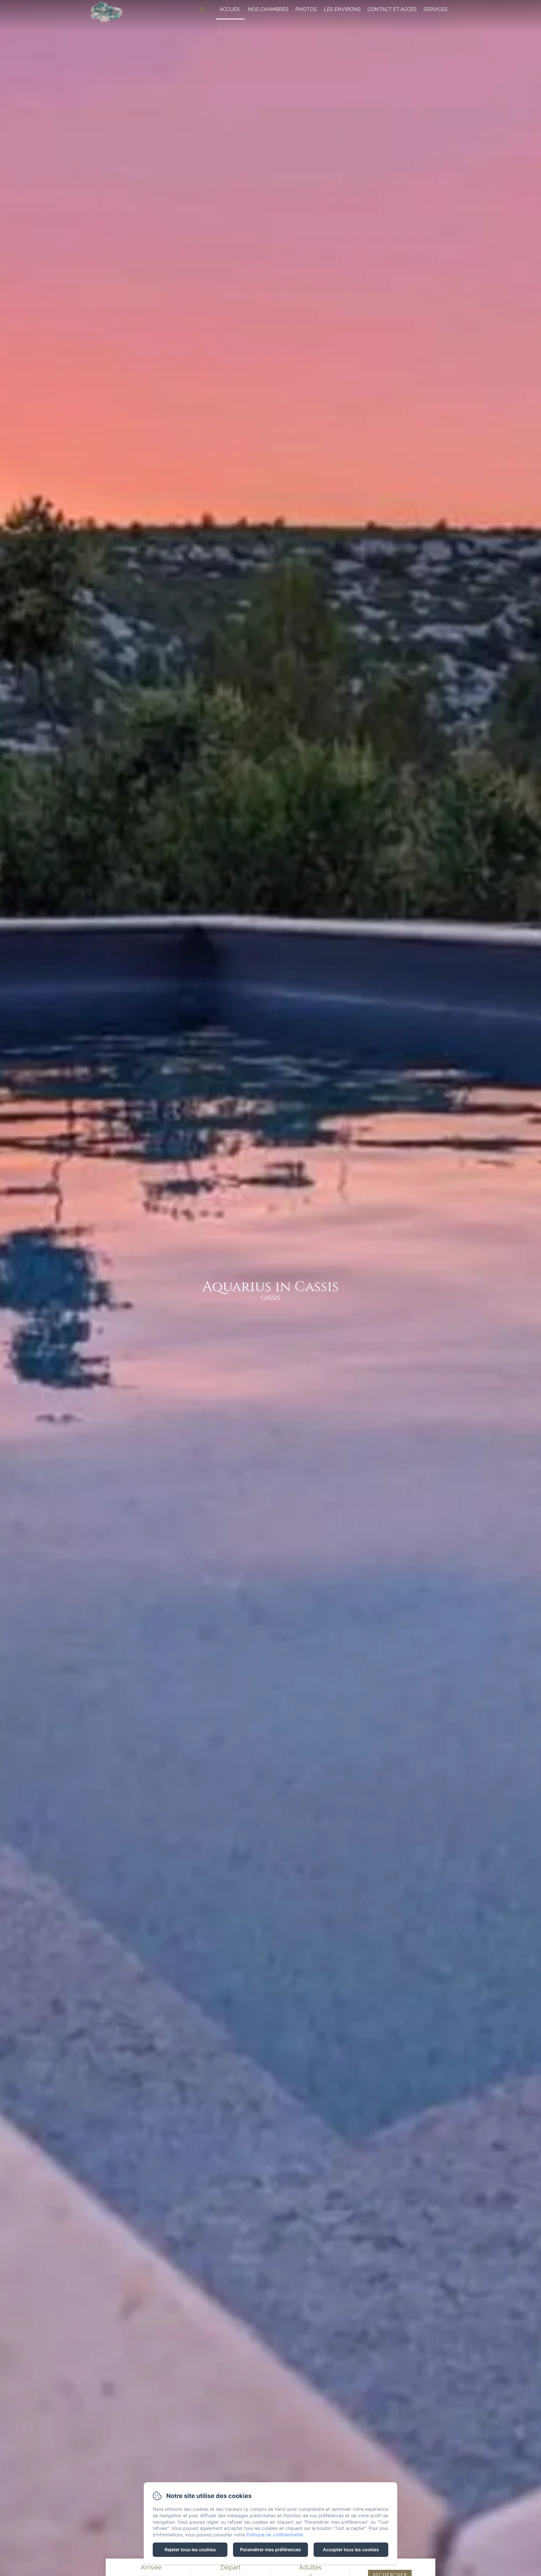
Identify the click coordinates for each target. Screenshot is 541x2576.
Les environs (342, 9)
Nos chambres (268, 9)
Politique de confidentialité (275, 2535)
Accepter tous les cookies (351, 2550)
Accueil (230, 9)
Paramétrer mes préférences (270, 2550)
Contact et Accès (392, 9)
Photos (306, 9)
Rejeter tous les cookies (190, 2550)
